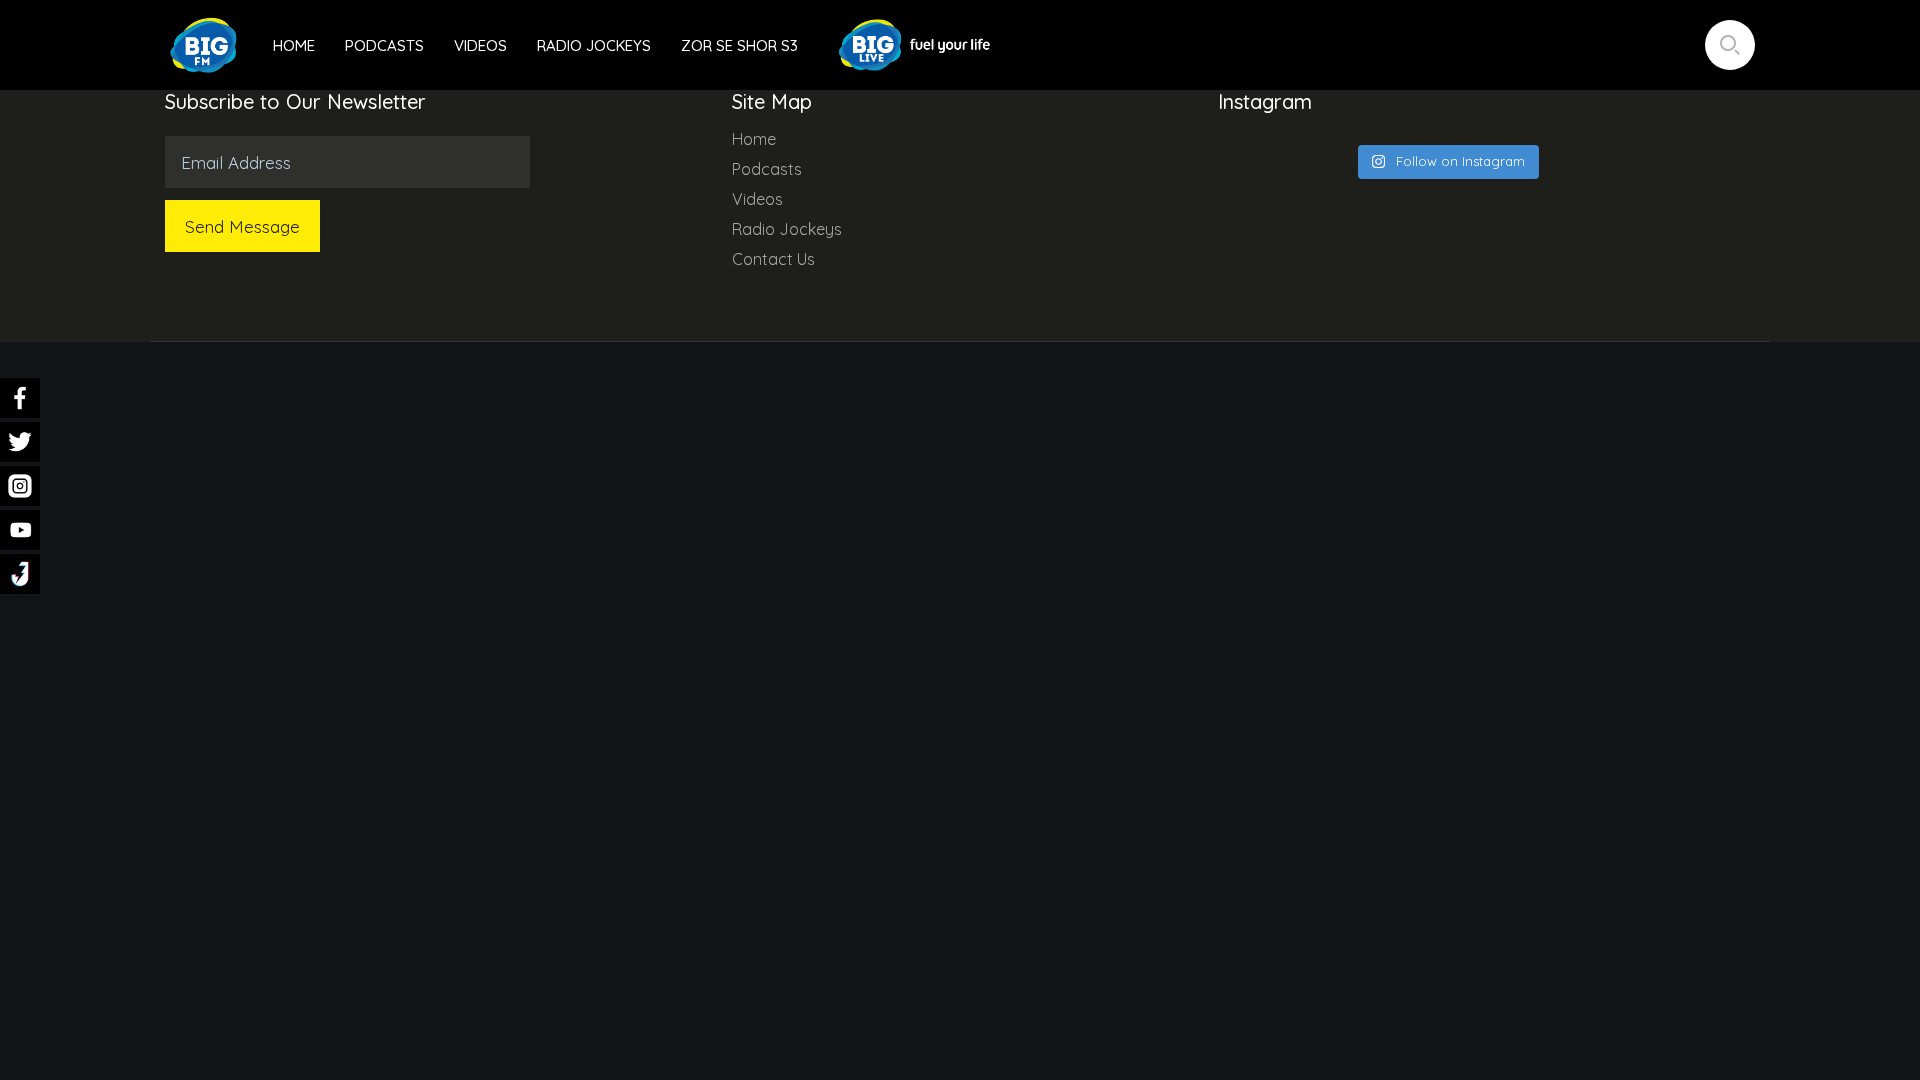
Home (294, 45)
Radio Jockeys (594, 45)
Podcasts (384, 45)
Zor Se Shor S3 (739, 45)
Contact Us (773, 259)
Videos (480, 45)
